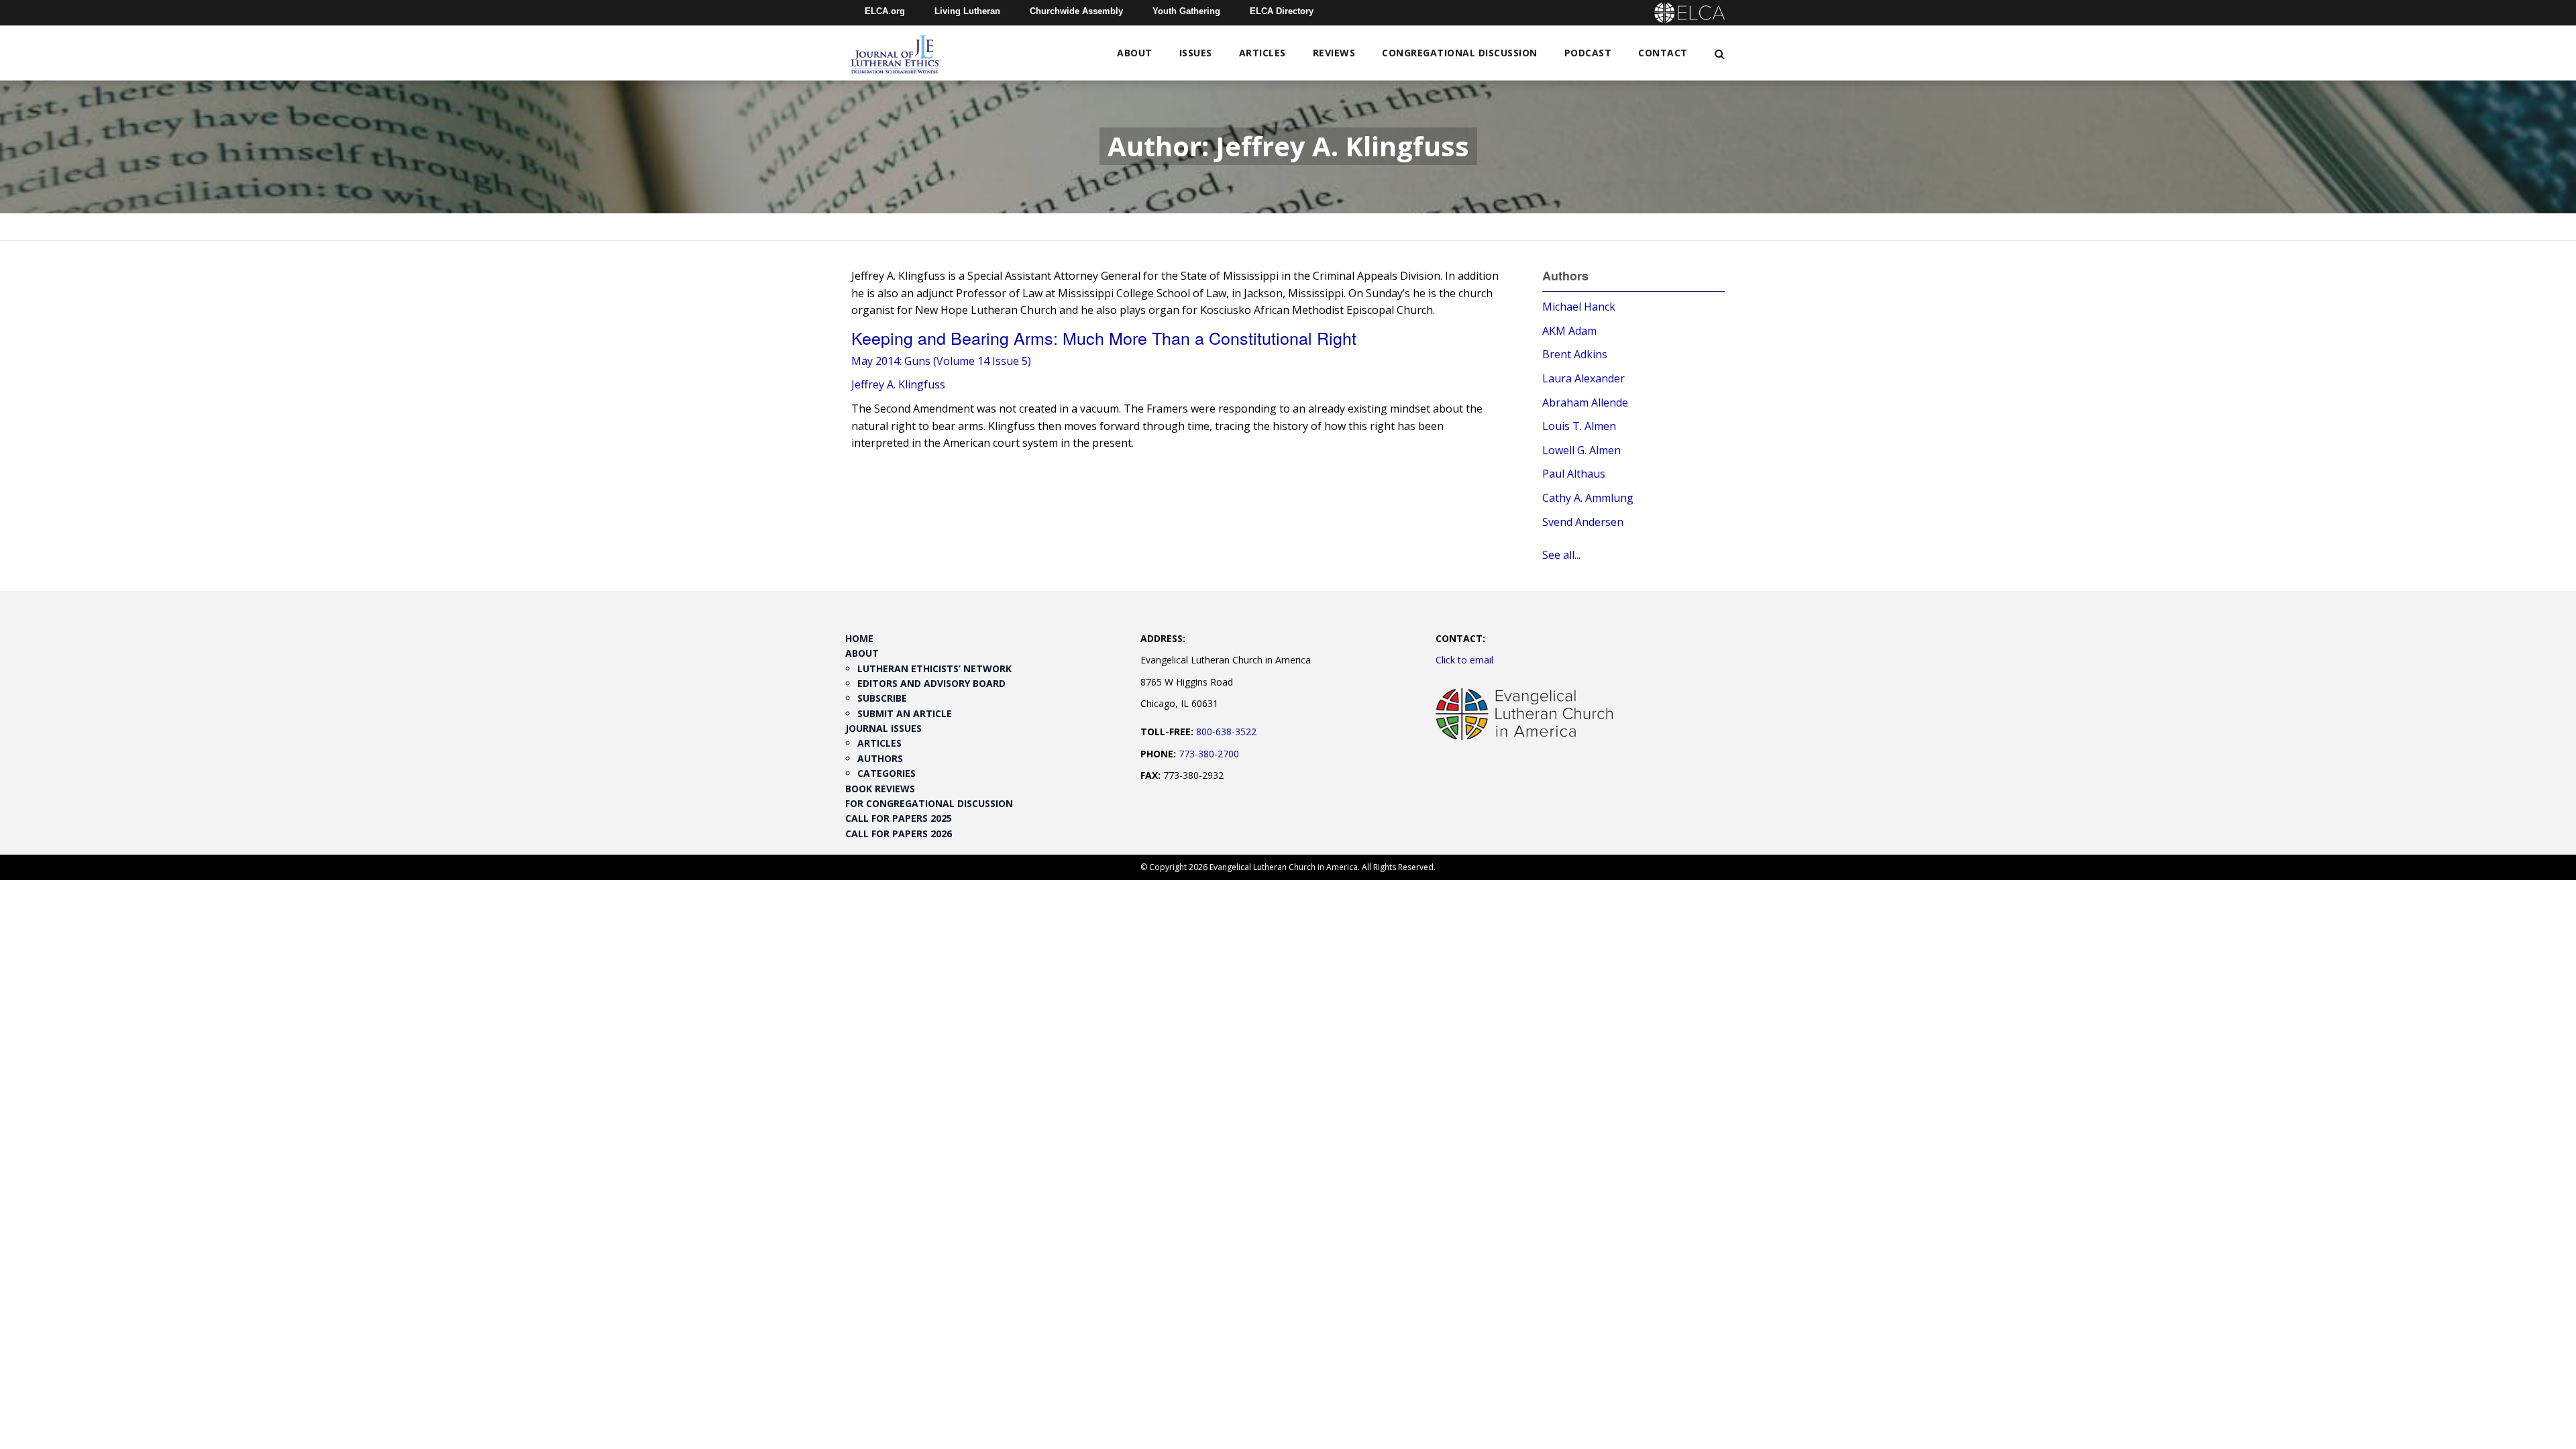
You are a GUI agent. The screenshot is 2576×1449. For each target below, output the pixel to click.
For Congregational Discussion (929, 803)
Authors (880, 758)
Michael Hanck (1579, 307)
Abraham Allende (1585, 402)
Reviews (1334, 53)
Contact (1663, 53)
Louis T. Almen (1579, 426)
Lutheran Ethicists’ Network (934, 668)
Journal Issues (883, 728)
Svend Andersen (1583, 522)
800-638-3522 (1226, 732)
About (1135, 53)
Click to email (1464, 660)
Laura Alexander (1584, 378)
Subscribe (882, 698)
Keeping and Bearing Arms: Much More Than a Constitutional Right (1104, 337)
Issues (1196, 53)
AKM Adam (1569, 331)
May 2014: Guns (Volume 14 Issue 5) (941, 361)
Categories (887, 773)
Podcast (1588, 53)
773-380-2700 (1209, 754)
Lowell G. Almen (1581, 450)
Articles (1263, 53)
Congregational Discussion (1460, 53)
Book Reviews (880, 789)
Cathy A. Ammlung (1588, 498)
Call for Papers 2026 (899, 834)
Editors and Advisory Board (931, 683)
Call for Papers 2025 (899, 818)
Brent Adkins (1575, 354)
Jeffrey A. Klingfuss (898, 384)
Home (859, 638)
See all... (1561, 555)
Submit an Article (905, 713)
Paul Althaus (1574, 474)
